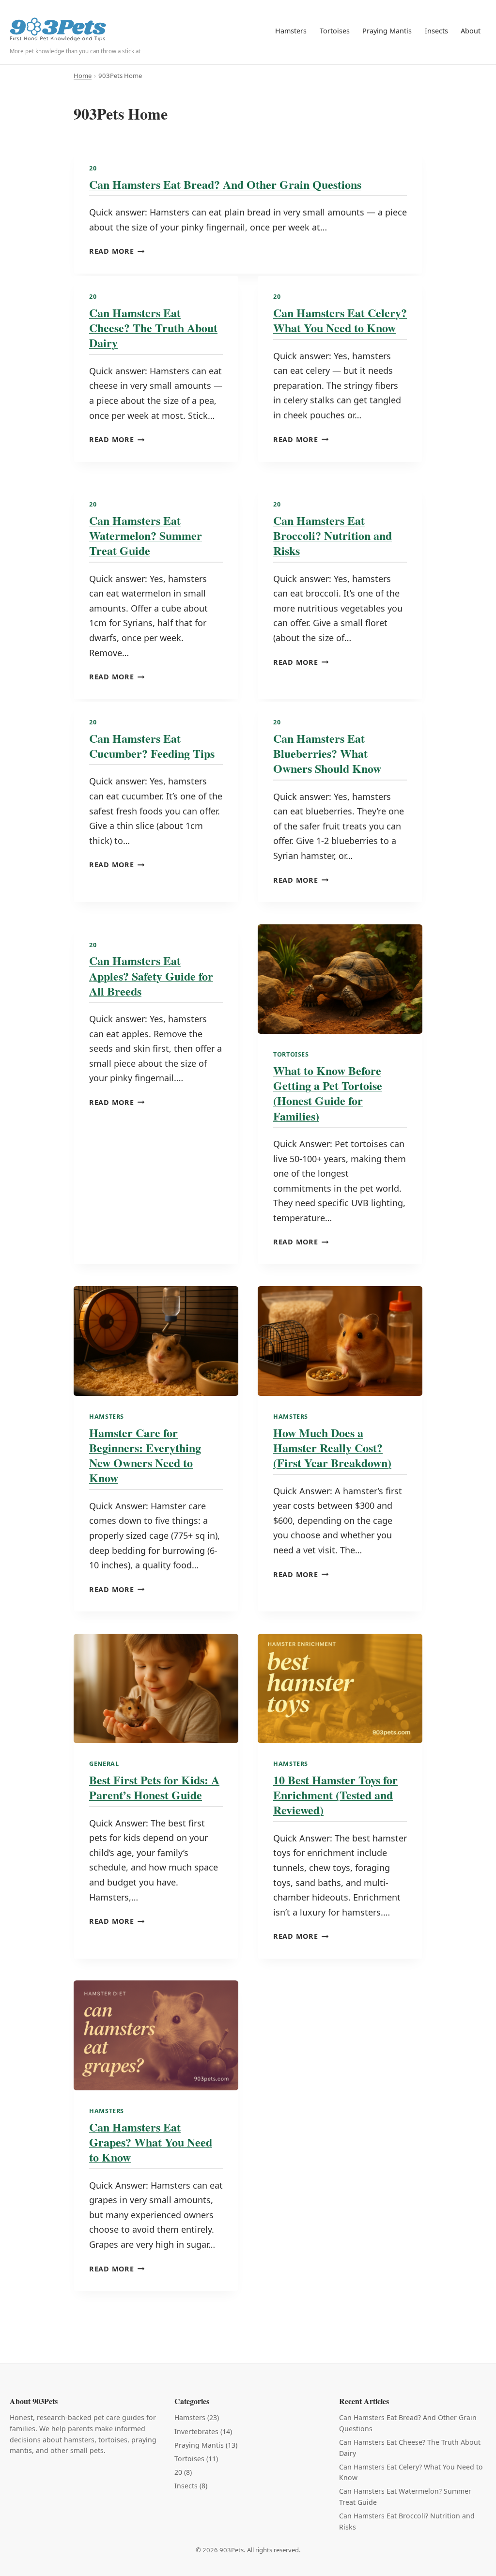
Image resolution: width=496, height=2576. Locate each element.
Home (83, 76)
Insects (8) (191, 2486)
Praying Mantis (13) (206, 2445)
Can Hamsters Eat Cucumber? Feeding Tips (152, 746)
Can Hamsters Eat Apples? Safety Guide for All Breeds (151, 975)
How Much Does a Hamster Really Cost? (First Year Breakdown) (332, 1448)
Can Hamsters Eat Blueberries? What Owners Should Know (327, 753)
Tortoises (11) (196, 2459)
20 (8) (183, 2472)
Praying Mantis (387, 31)
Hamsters (291, 31)
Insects (436, 31)
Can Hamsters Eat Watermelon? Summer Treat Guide (146, 535)
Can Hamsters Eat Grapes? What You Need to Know (151, 2142)
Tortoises (335, 31)
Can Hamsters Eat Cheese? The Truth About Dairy (153, 328)
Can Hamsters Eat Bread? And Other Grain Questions (225, 184)
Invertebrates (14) (203, 2431)
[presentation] (340, 979)
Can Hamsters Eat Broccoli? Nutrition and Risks (333, 535)
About (471, 31)
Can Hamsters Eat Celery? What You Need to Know (340, 320)
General (104, 1764)
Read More (117, 251)
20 (93, 168)
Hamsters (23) (197, 2417)
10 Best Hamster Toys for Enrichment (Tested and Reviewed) (335, 1795)
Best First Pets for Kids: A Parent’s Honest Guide (154, 1787)
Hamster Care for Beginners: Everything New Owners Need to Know (145, 1455)
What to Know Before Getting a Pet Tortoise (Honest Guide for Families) (328, 1093)
